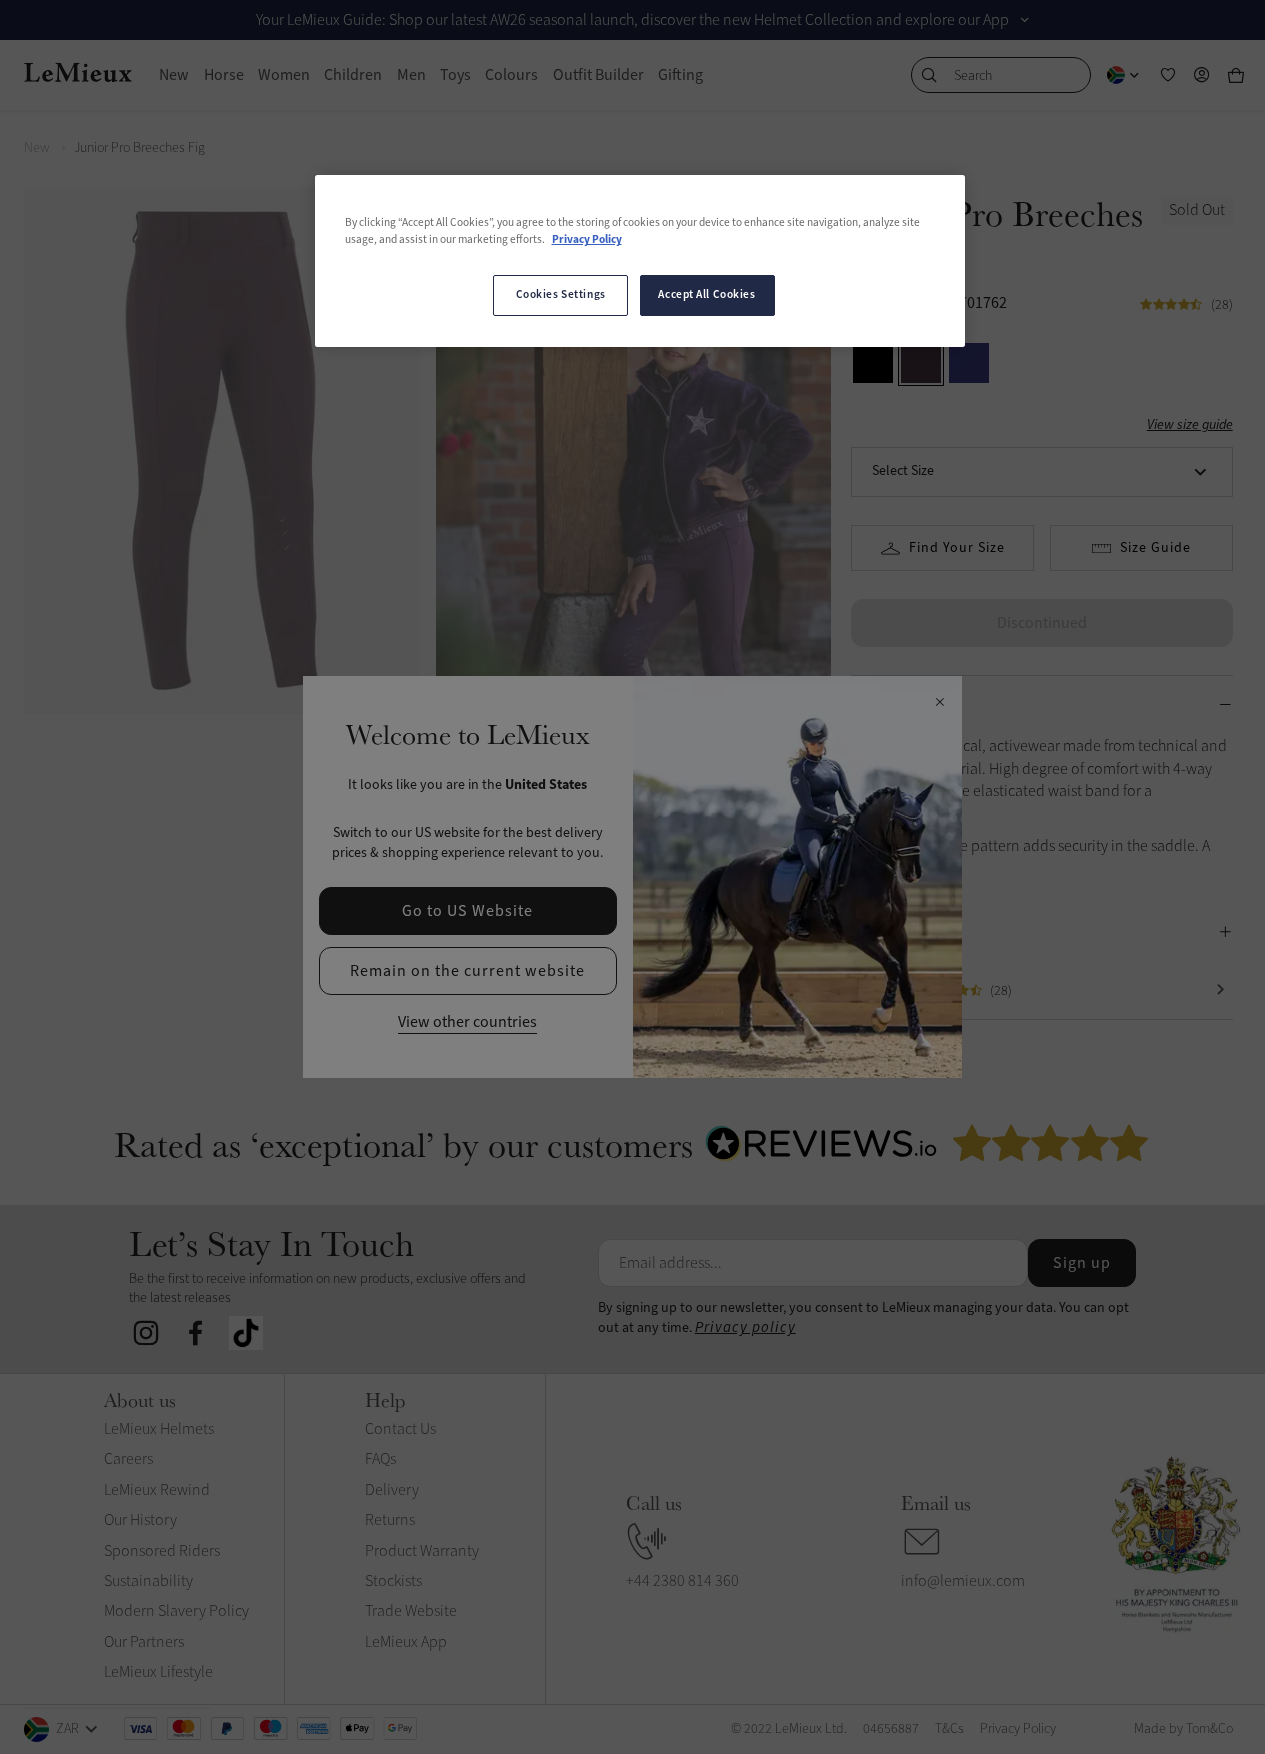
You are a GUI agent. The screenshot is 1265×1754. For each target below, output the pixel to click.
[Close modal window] (939, 703)
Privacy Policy (587, 240)
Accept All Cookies (706, 295)
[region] (640, 261)
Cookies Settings (561, 295)
